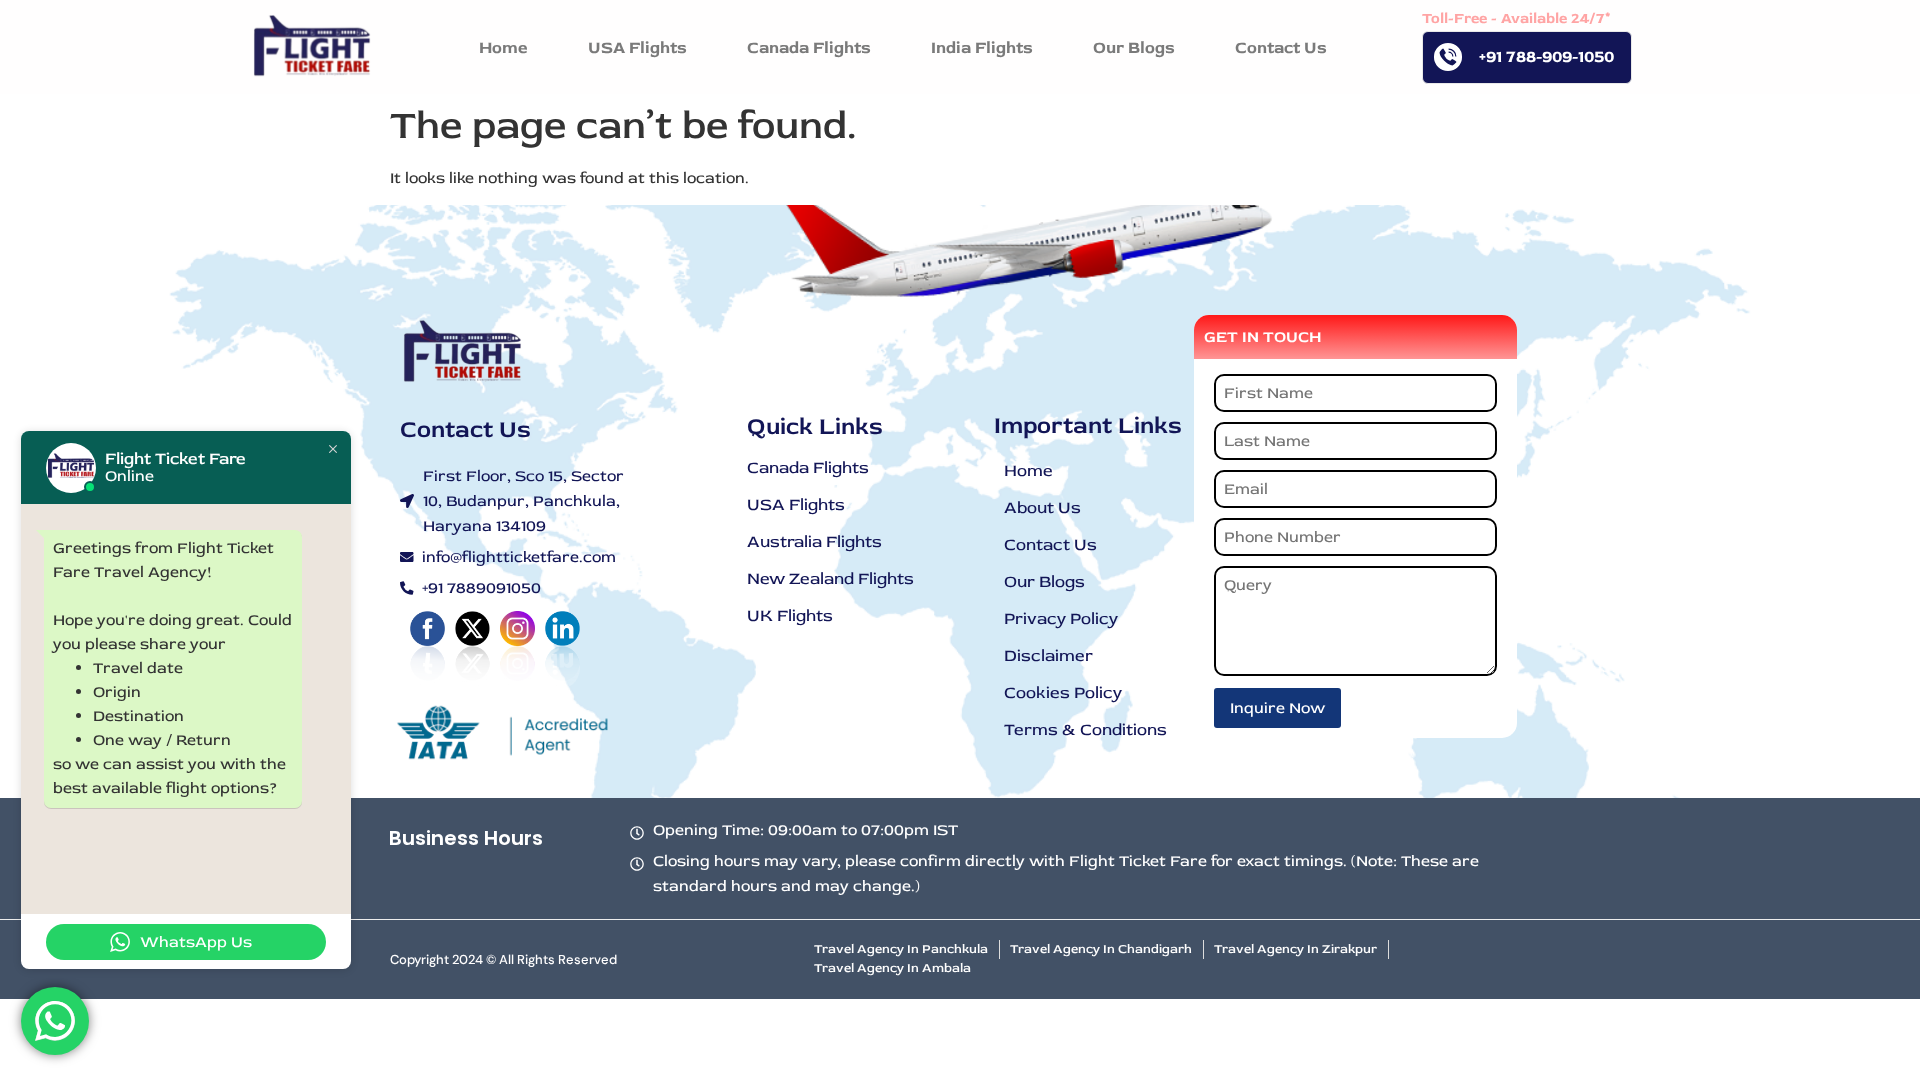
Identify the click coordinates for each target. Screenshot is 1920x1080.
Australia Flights (814, 541)
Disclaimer (1048, 655)
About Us (1042, 507)
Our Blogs (1044, 581)
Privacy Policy (1061, 618)
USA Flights (796, 504)
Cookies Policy (1063, 692)
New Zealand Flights (830, 578)
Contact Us (1050, 544)
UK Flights (790, 615)
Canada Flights (808, 467)
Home (1028, 470)
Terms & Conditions (1085, 729)
